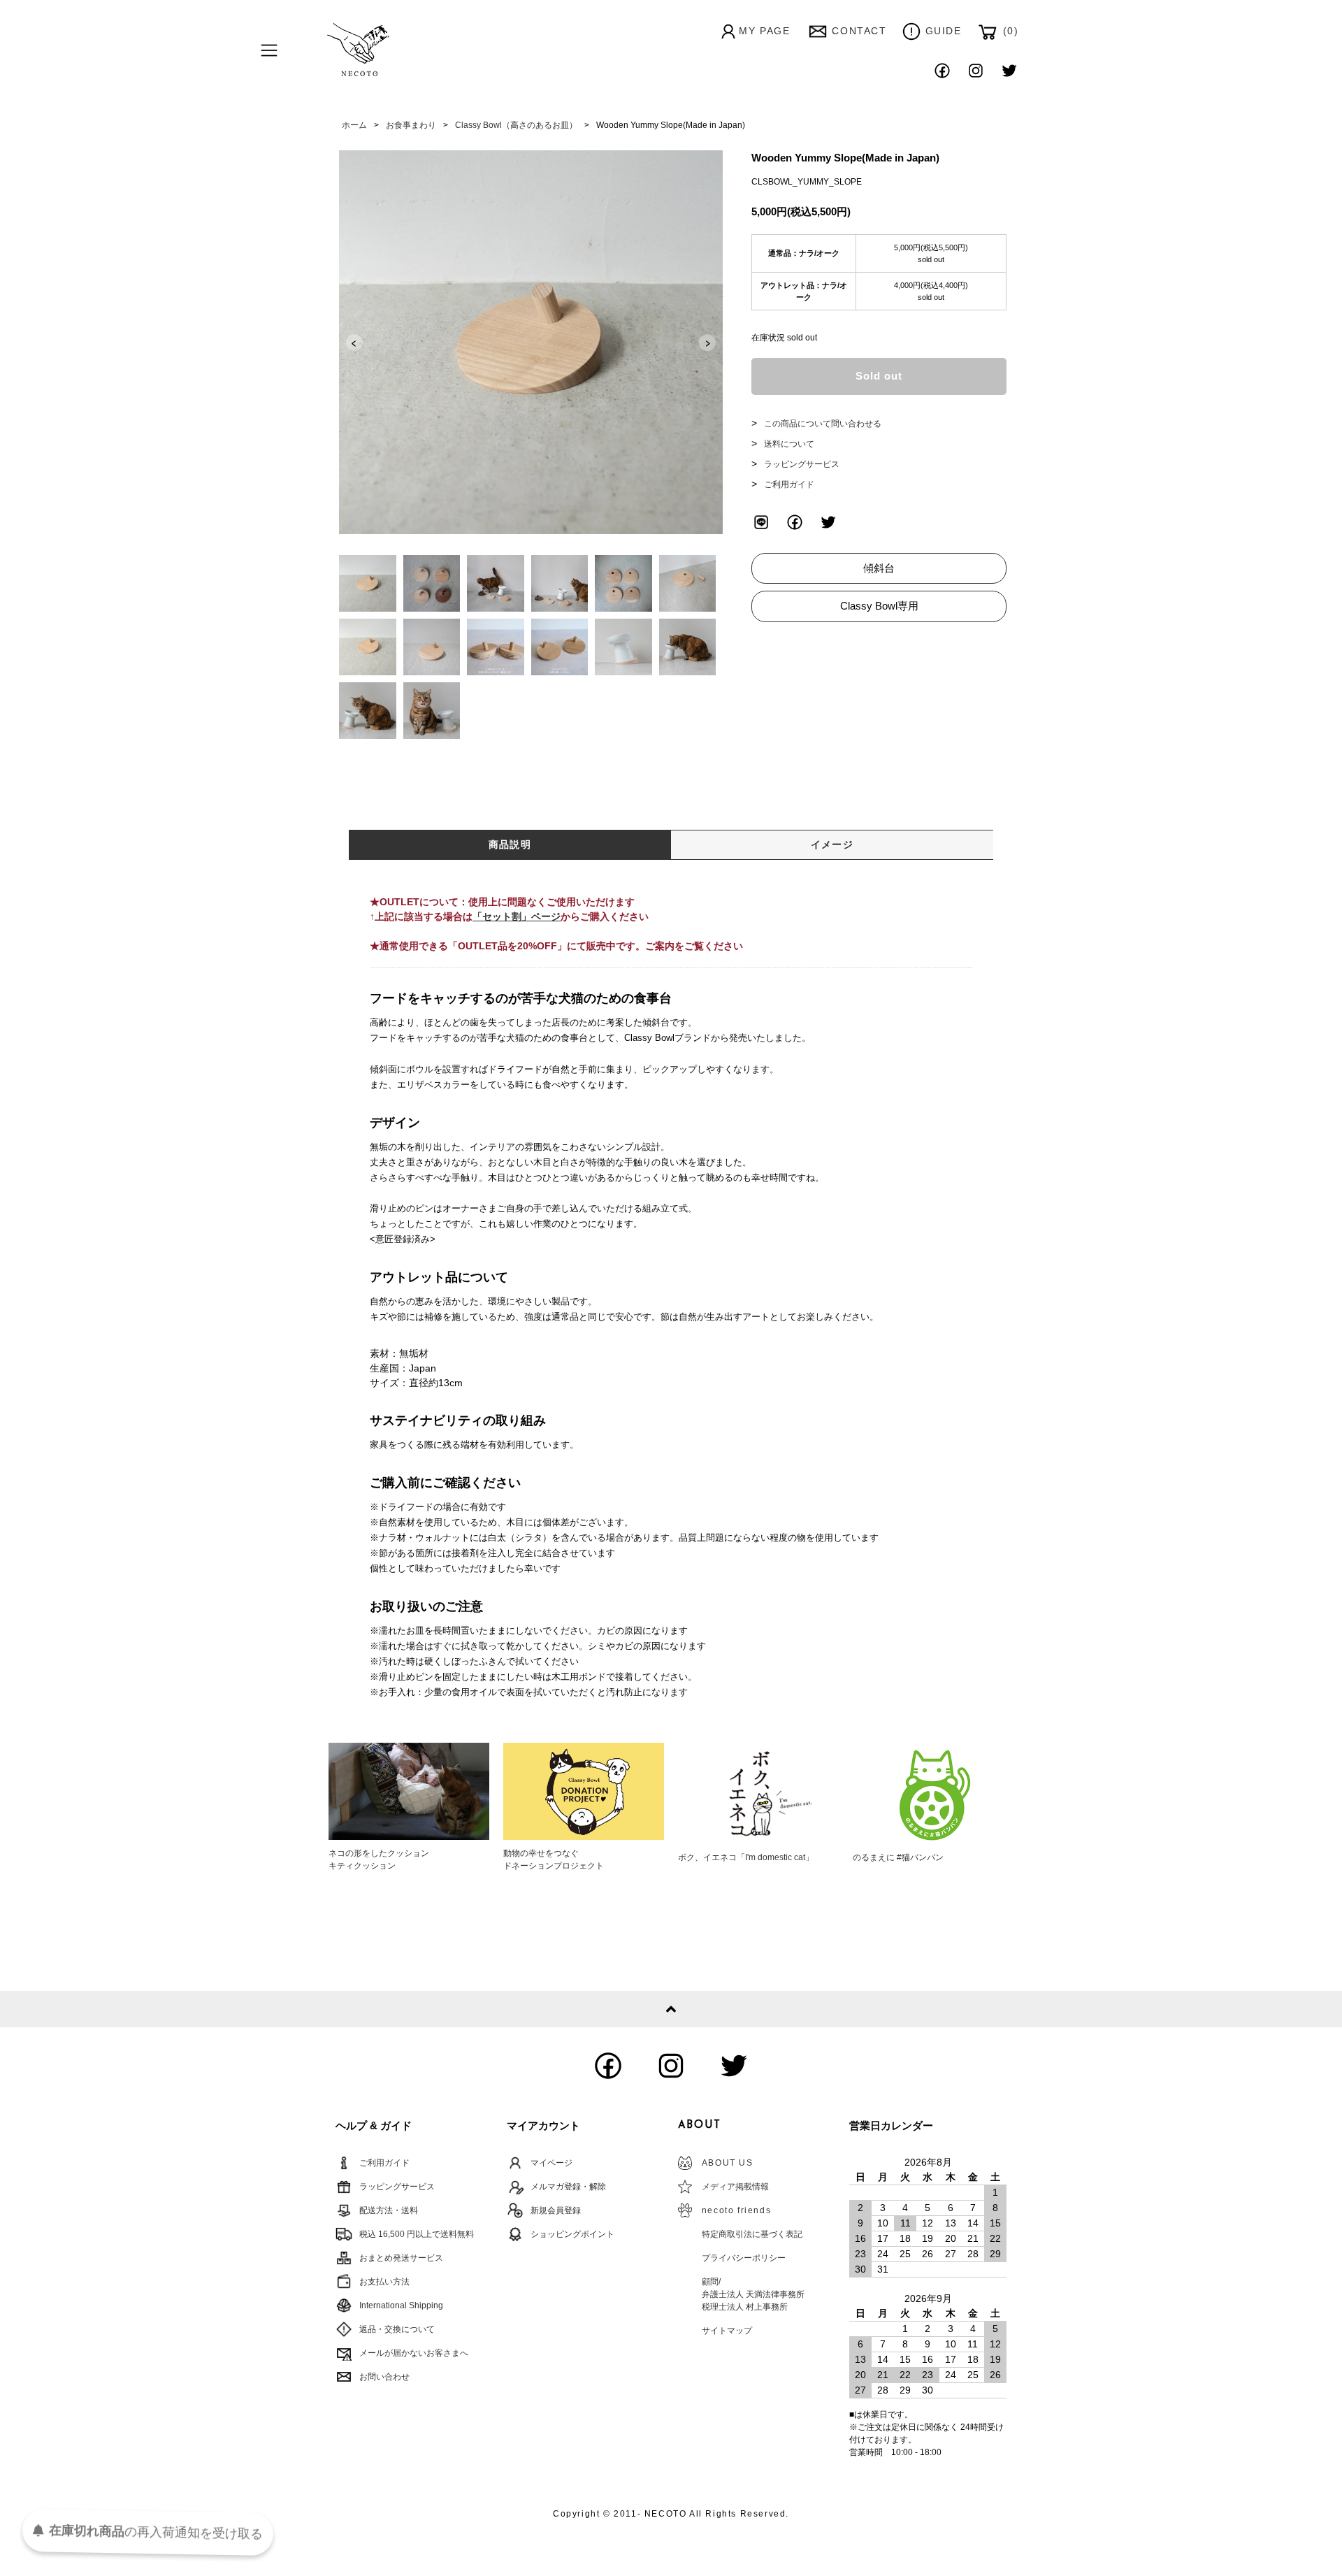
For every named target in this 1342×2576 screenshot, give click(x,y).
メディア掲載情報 (735, 2187)
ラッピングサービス (802, 464)
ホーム (354, 125)
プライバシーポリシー (744, 2258)
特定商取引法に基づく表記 (752, 2234)
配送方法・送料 (389, 2210)
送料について (789, 444)
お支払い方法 (384, 2282)
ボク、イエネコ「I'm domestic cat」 (746, 1857)
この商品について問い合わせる (823, 424)
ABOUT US (728, 2163)
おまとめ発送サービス (401, 2258)
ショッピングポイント (572, 2234)
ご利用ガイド (789, 484)
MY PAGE (764, 31)
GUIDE (944, 31)
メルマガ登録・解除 (568, 2187)
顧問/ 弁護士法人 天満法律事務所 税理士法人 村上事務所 (753, 2294)
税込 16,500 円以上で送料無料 (417, 2234)
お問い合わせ (384, 2377)
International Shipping (401, 2305)
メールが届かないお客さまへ (414, 2353)
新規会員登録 (556, 2210)
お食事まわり (411, 125)
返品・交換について (397, 2329)
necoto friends (736, 2210)
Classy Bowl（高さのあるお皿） (516, 125)
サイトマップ (727, 2331)
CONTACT (859, 31)
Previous (354, 343)
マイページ (551, 2163)
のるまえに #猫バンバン (898, 1857)
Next (707, 343)
